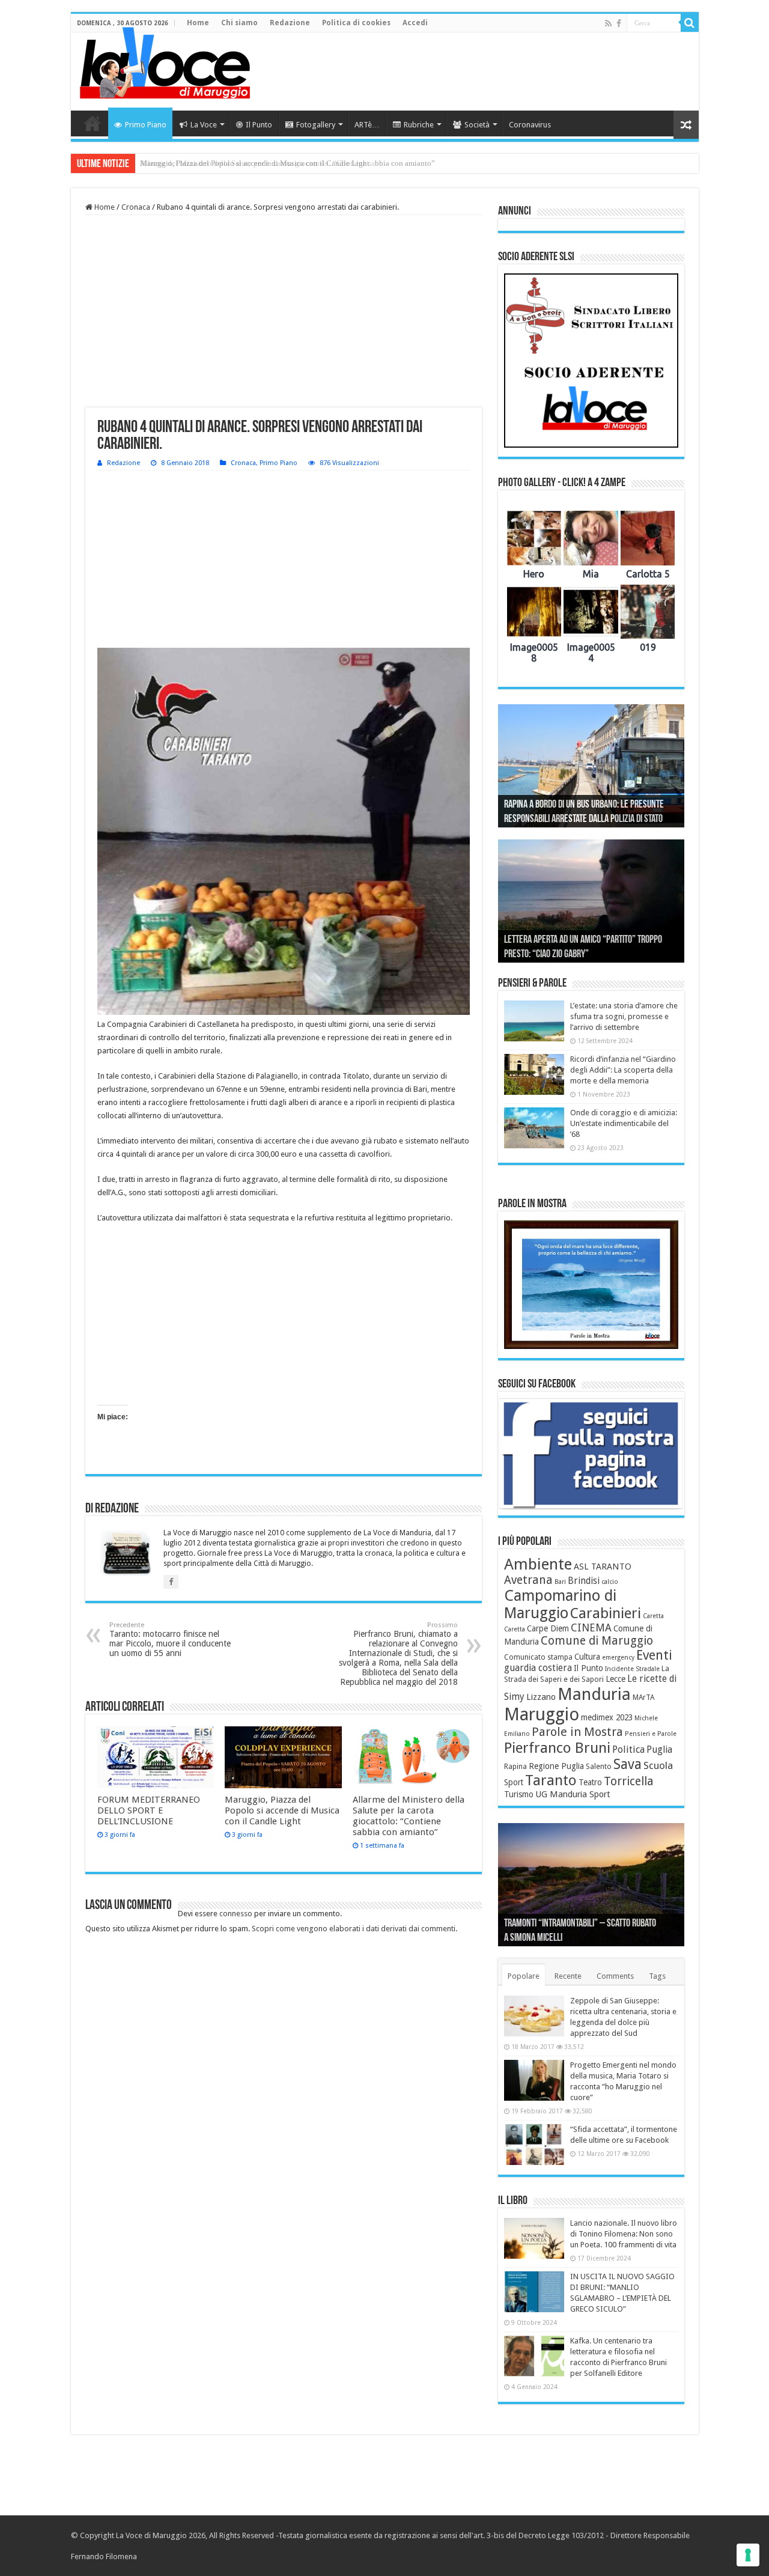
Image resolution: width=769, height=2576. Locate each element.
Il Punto (259, 125)
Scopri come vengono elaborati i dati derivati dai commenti (354, 1929)
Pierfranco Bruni (557, 1748)
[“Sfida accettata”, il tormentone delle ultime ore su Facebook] (534, 2145)
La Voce (204, 125)
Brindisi (584, 1581)
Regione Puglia (556, 1766)
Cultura (587, 1657)
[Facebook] (619, 23)
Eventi (654, 1655)
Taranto (551, 1780)
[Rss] (608, 23)
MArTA (643, 1698)
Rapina (515, 1767)
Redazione (290, 23)
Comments (615, 1976)
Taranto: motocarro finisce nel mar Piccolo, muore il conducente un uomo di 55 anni (170, 1640)
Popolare (524, 1976)
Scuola (658, 1765)
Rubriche (419, 125)
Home (198, 23)
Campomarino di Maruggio (560, 1604)
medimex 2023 (607, 1717)
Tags (657, 1976)
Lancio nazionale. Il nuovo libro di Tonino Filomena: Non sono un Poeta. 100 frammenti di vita (624, 2234)
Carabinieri (606, 1613)
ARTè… (367, 125)
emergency (618, 1658)
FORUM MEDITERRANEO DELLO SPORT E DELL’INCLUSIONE (149, 1810)
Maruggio (542, 1714)
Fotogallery (316, 125)
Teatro (590, 1782)
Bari (560, 1582)
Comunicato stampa (538, 1657)
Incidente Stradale (632, 1669)
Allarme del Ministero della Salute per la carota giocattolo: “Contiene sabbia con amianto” (287, 163)
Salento (599, 1767)
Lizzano (541, 1697)
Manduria (594, 1694)
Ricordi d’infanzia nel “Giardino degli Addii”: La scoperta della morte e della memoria (623, 1070)
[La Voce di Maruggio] (165, 60)
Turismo (519, 1794)
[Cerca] (690, 23)
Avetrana (528, 1580)
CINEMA (591, 1628)
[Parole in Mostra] (591, 1285)
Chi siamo (239, 23)
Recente (568, 1976)
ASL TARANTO (603, 1567)
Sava (628, 1764)
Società (477, 125)
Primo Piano (146, 125)
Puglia (659, 1750)
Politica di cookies (356, 23)
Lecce (616, 1679)
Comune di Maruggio (597, 1641)
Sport (514, 1782)
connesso (236, 1914)
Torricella (629, 1781)
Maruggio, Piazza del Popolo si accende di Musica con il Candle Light (282, 1810)
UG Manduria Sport (573, 1794)
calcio (610, 1582)
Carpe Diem (548, 1628)
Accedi (415, 23)
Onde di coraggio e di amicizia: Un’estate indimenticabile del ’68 (624, 1123)
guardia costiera (538, 1668)
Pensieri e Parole (651, 1734)
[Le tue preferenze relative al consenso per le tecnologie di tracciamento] (748, 2555)
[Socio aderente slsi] (591, 361)
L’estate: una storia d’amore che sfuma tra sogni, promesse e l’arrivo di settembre (624, 1016)
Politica (628, 1749)
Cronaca (136, 207)
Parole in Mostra (577, 1732)
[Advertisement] (471, 72)
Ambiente (538, 1564)
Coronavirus (530, 125)
